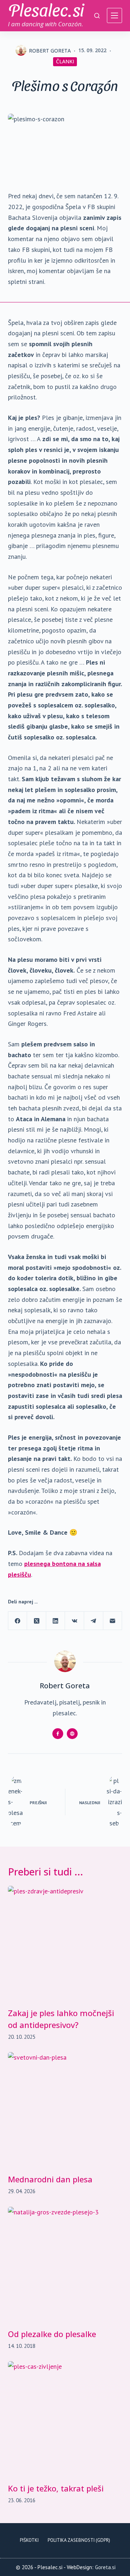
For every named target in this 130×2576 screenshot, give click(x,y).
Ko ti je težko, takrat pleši (56, 2488)
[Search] (97, 16)
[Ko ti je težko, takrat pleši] (65, 2418)
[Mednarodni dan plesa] (65, 2109)
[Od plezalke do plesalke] (65, 2264)
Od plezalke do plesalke (52, 2334)
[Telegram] (94, 1621)
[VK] (75, 1621)
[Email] (113, 1621)
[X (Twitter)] (37, 1621)
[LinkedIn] (56, 1621)
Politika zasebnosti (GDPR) (79, 2540)
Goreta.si (105, 2567)
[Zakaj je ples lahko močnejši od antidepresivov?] (65, 1943)
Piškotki (29, 2540)
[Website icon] (72, 1734)
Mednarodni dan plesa (50, 2179)
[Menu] (114, 15)
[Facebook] (18, 1621)
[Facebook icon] (58, 1734)
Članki (65, 61)
